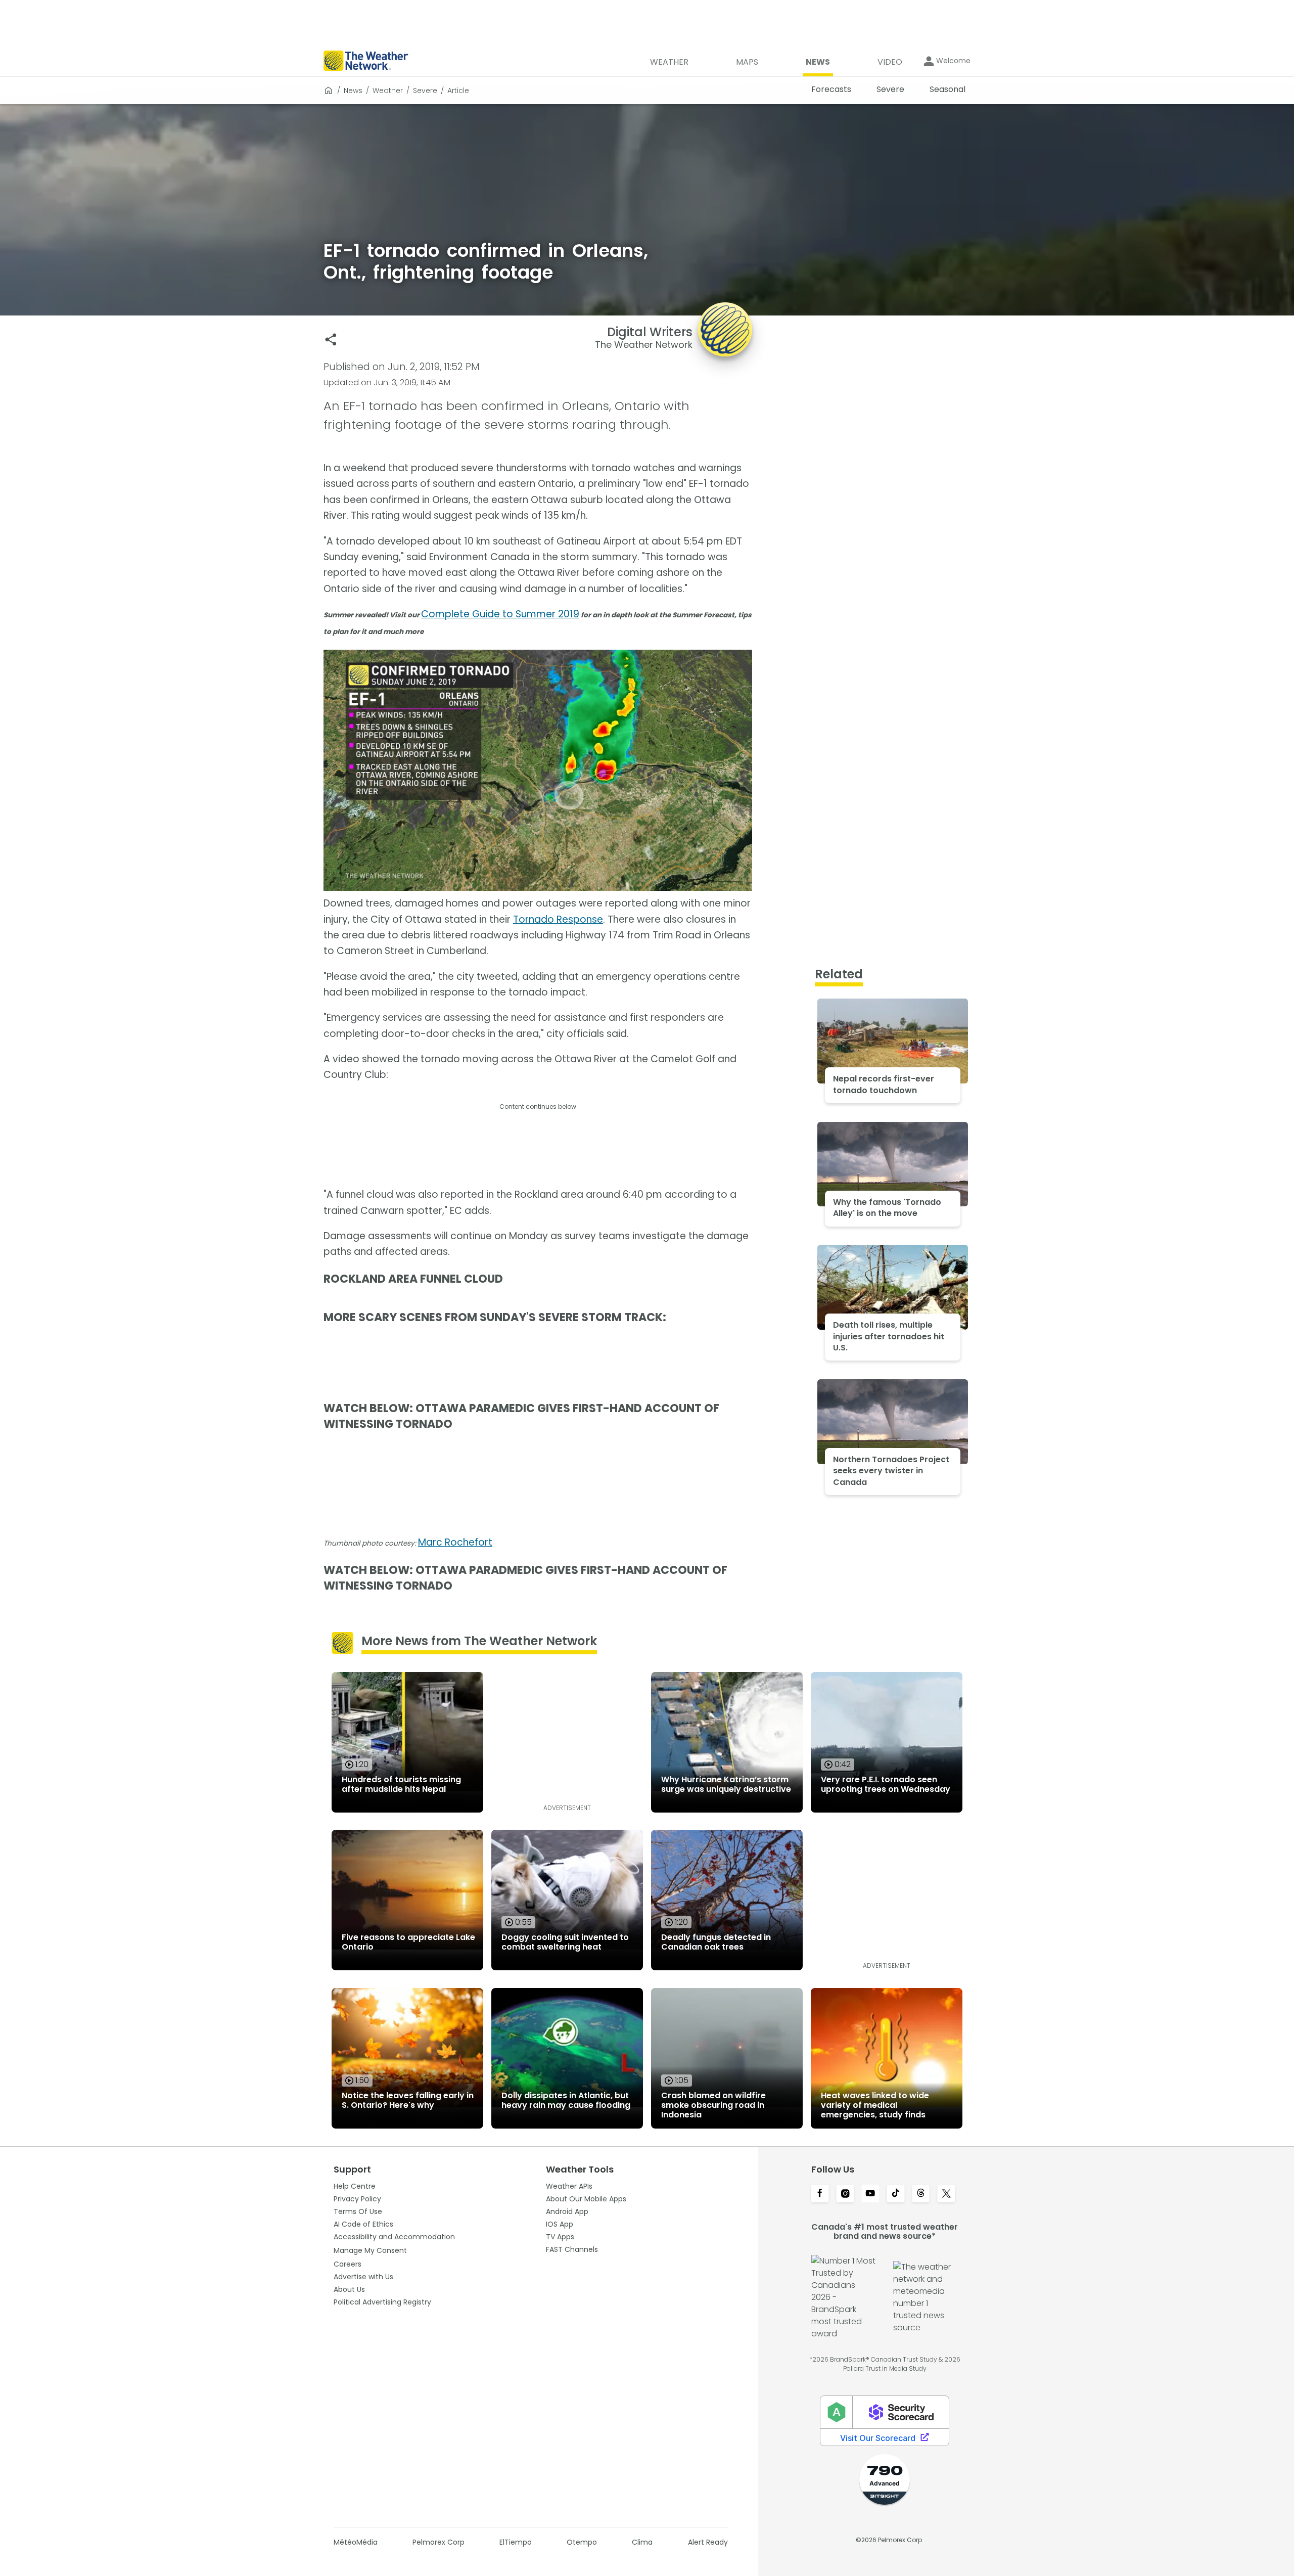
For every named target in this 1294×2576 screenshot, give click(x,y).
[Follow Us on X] (946, 2194)
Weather (388, 91)
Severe (425, 91)
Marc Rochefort (455, 1542)
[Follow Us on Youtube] (870, 2194)
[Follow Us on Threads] (921, 2194)
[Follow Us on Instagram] (845, 2194)
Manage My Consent (370, 2250)
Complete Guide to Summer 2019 (500, 614)
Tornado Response (558, 919)
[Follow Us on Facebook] (820, 2194)
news (353, 91)
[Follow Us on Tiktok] (896, 2194)
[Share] (331, 340)
